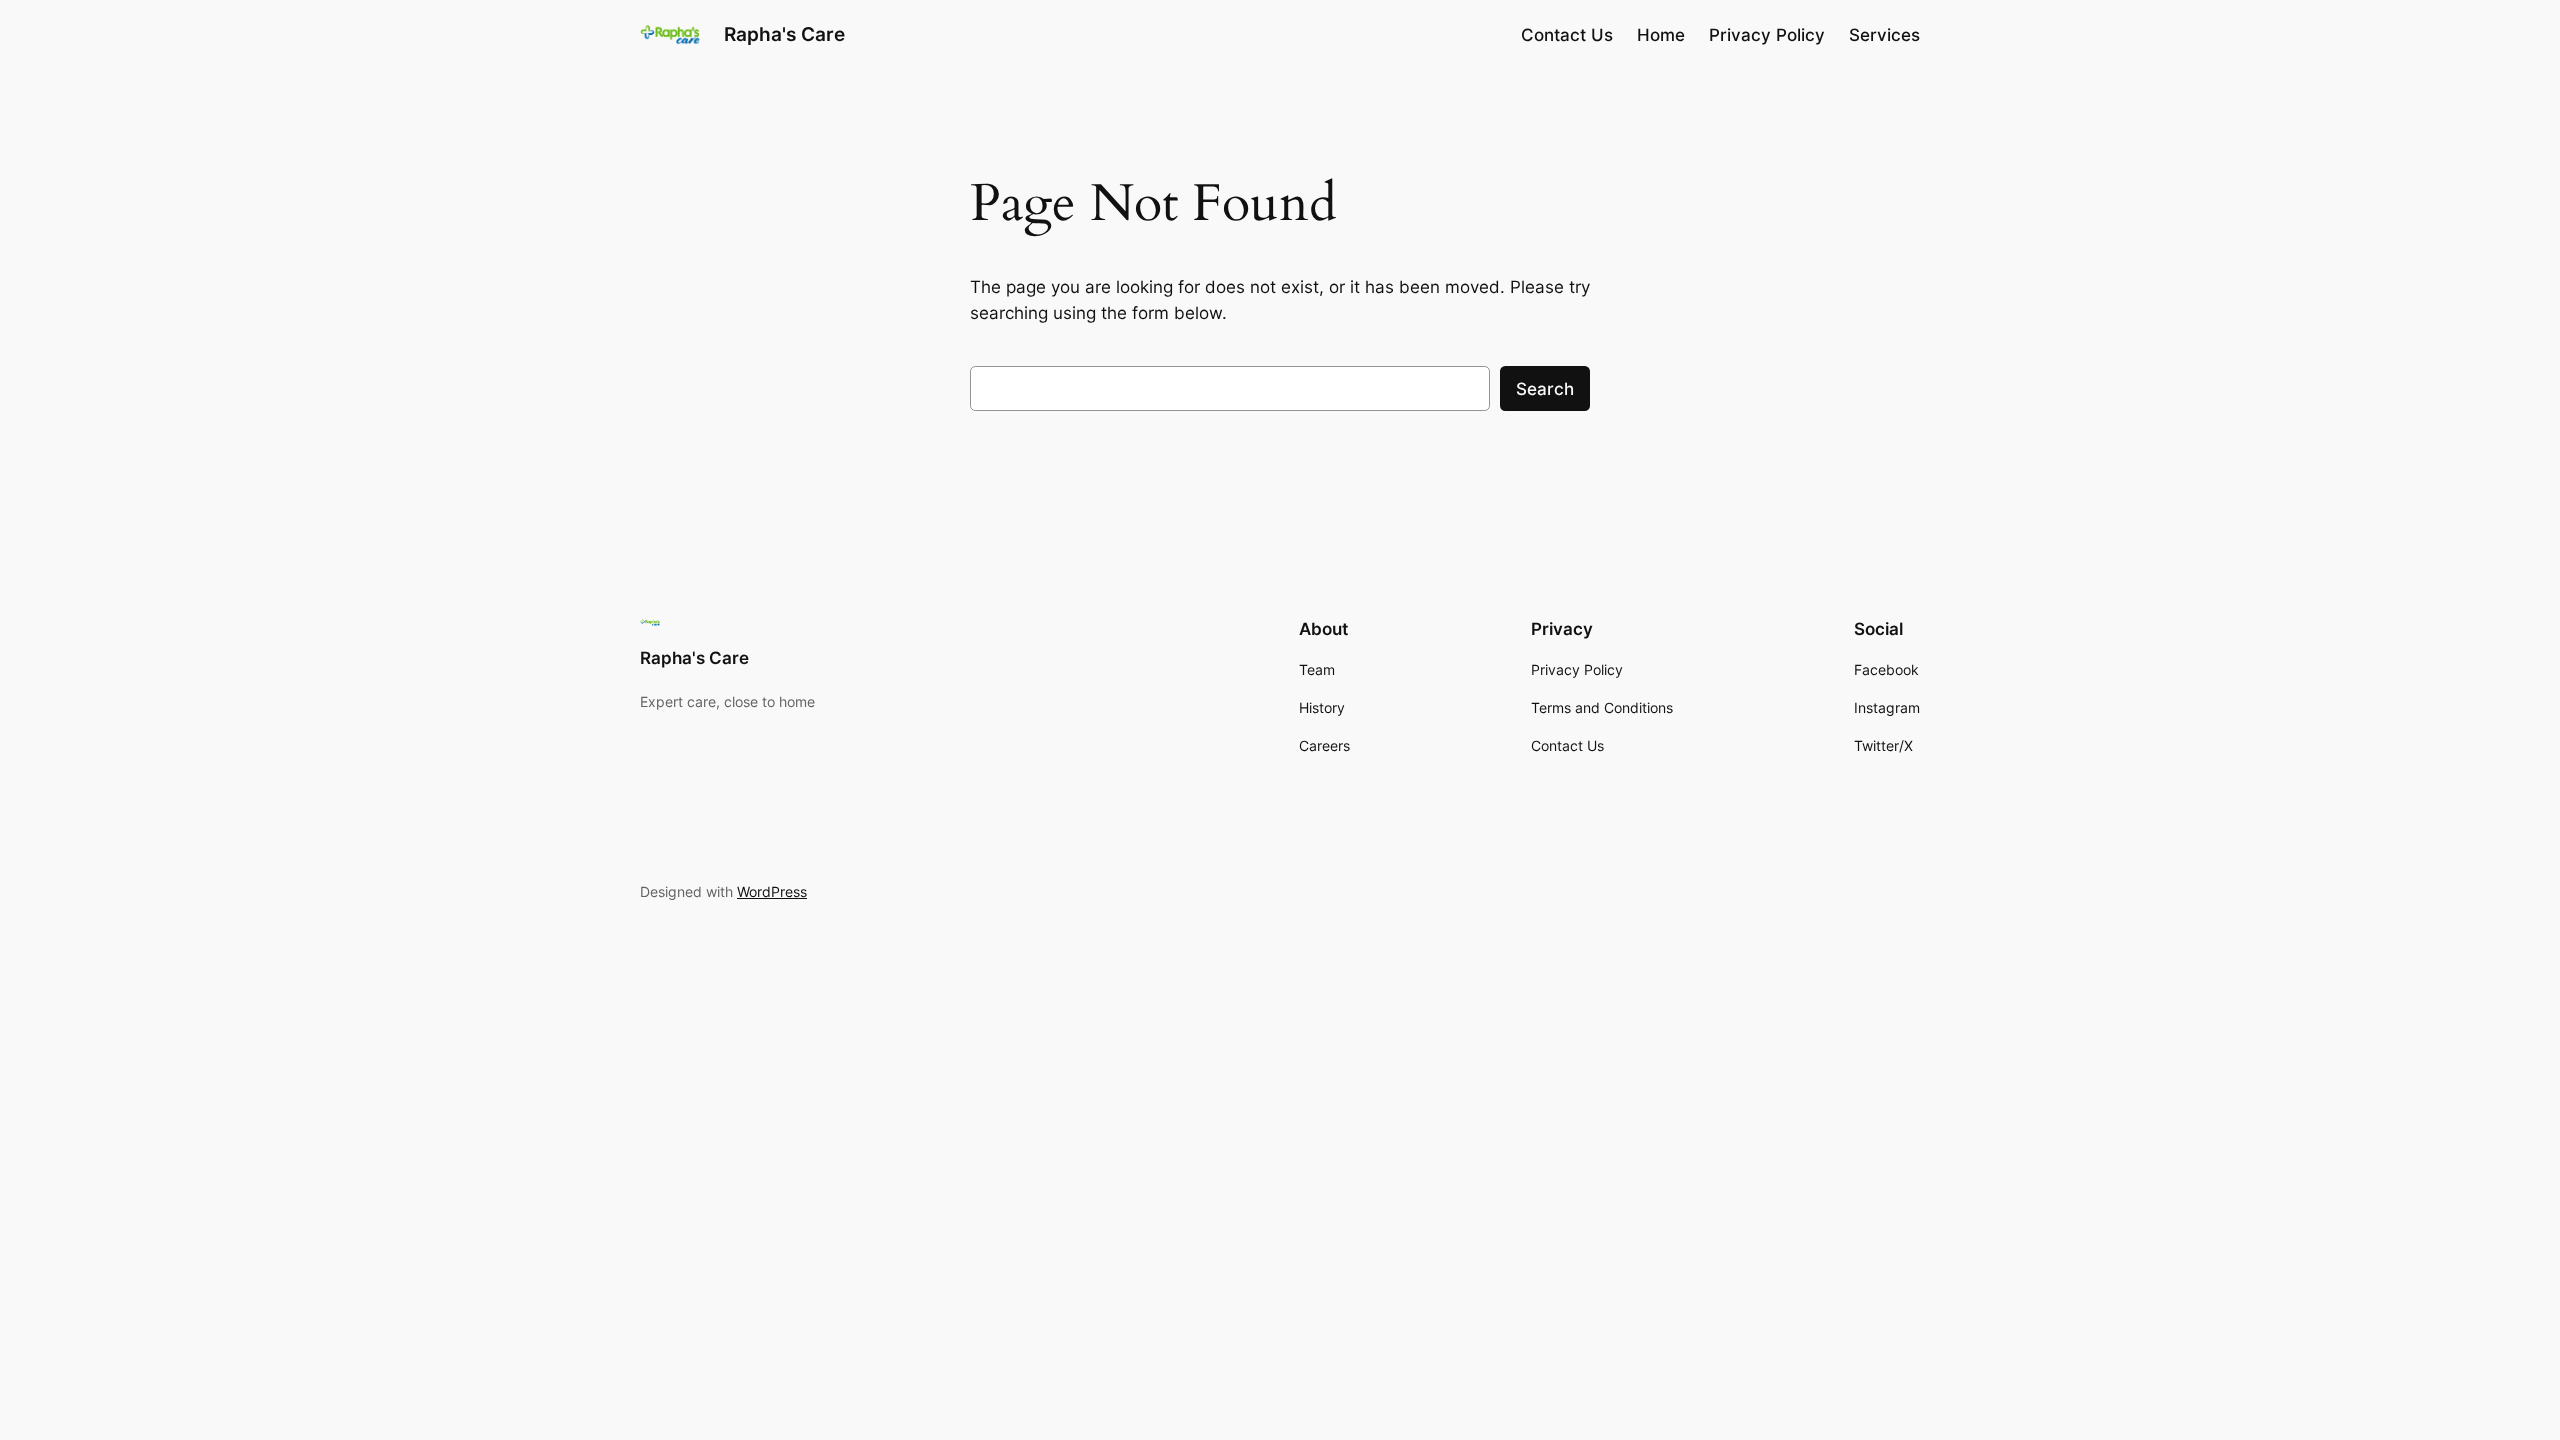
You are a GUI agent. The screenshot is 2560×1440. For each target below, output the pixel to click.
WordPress (772, 891)
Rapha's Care (784, 34)
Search (1545, 389)
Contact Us (1567, 35)
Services (1884, 35)
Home (1661, 35)
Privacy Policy (1767, 35)
